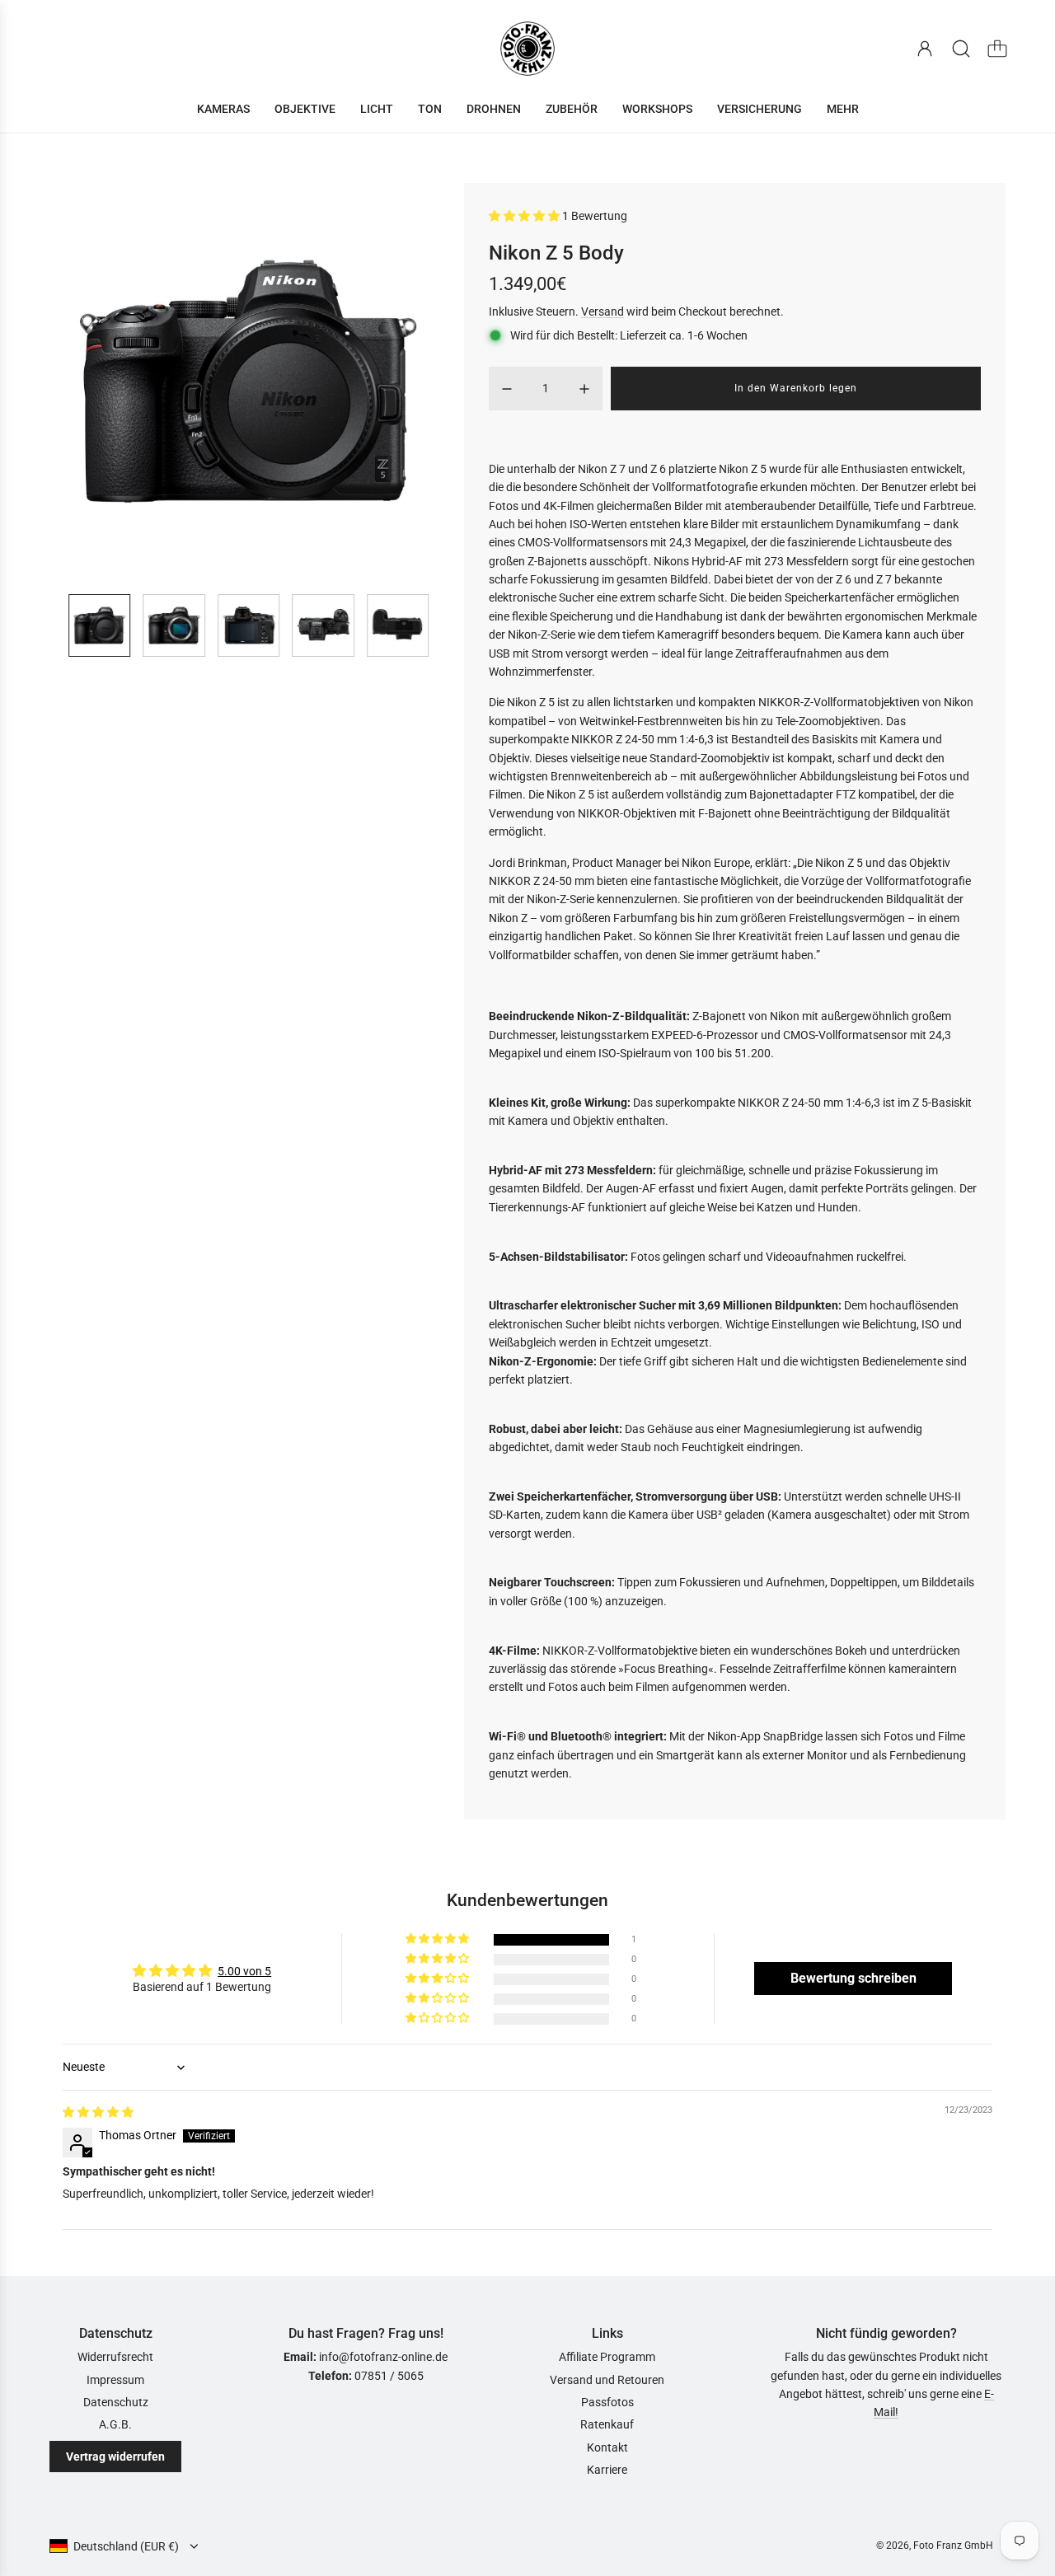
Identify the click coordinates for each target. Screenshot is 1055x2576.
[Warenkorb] (997, 49)
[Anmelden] (925, 49)
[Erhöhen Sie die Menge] (584, 389)
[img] (98, 2112)
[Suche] (961, 49)
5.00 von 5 (244, 1971)
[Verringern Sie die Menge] (507, 389)
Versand (603, 311)
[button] (89, 382)
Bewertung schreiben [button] (853, 1978)
